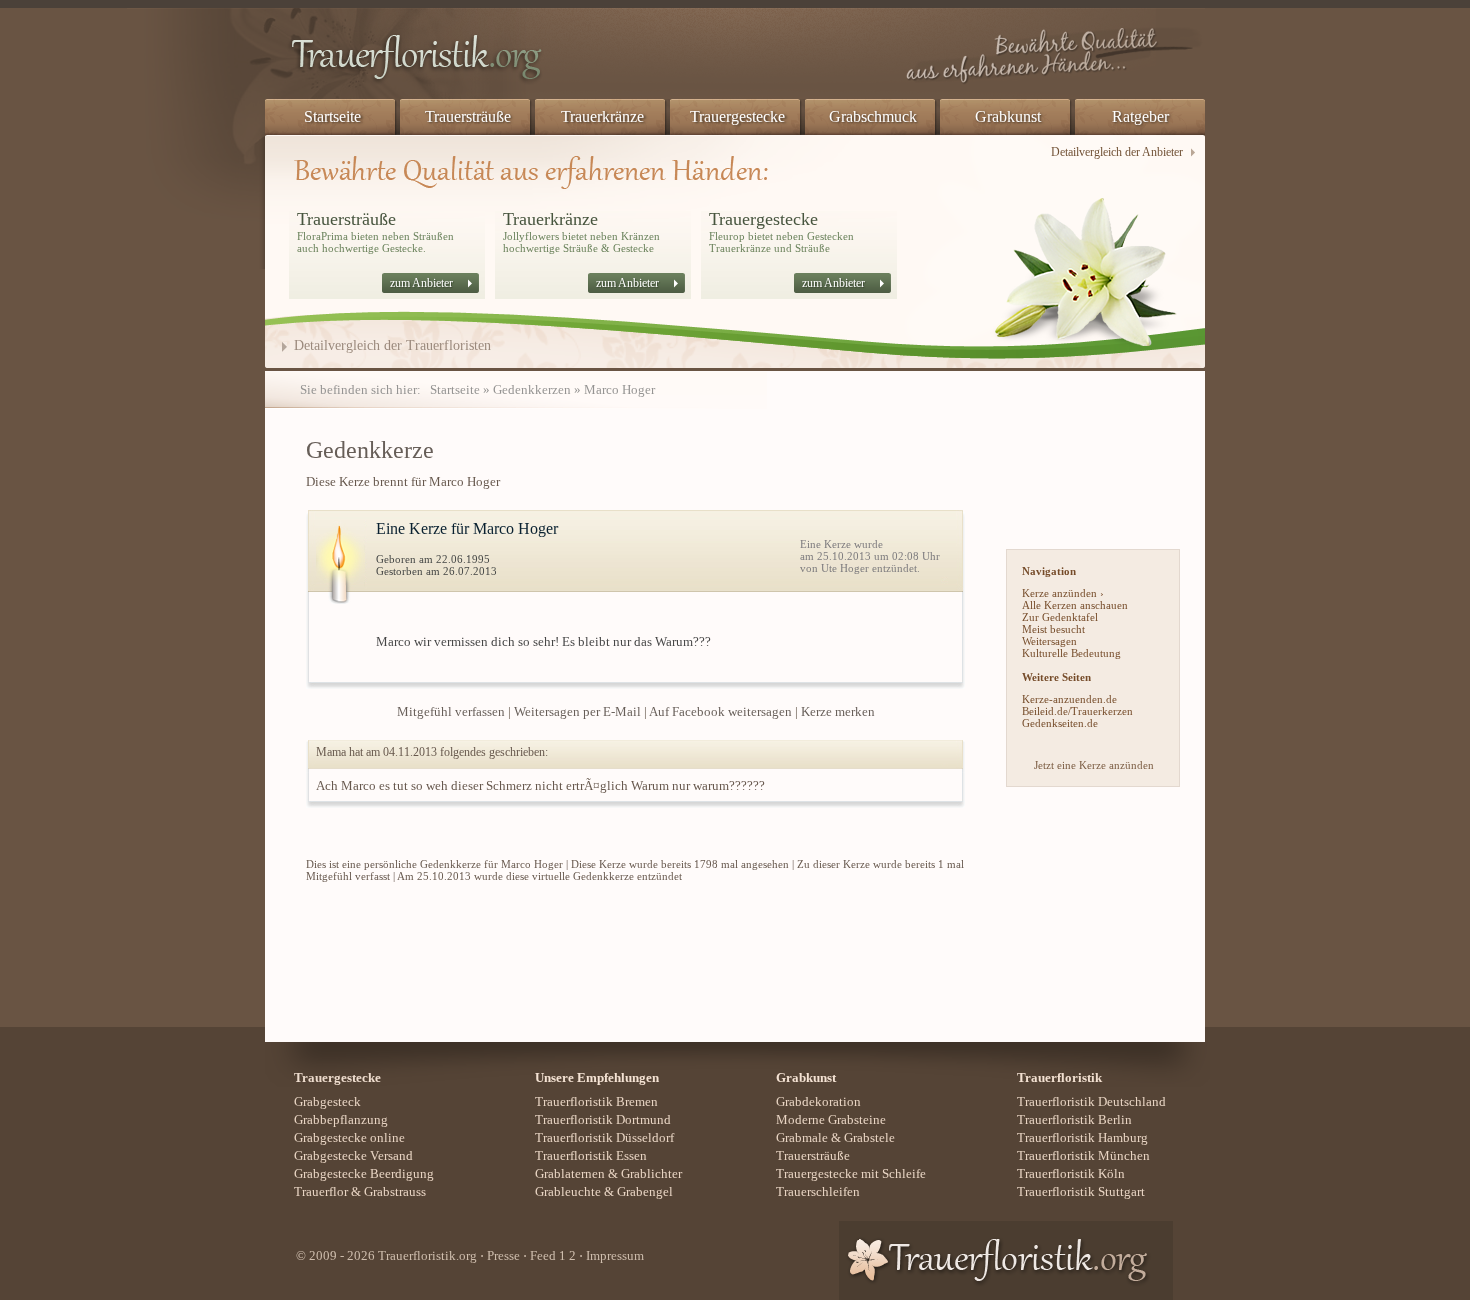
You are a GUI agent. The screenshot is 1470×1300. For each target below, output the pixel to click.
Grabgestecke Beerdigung (364, 1173)
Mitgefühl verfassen (451, 711)
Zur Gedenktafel (1060, 617)
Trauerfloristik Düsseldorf (604, 1137)
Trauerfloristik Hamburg (1082, 1137)
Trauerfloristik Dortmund (603, 1119)
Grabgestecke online (349, 1137)
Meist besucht (1053, 629)
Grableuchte (568, 1191)
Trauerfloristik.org (427, 1255)
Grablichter (651, 1173)
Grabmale (802, 1137)
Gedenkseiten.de (1060, 723)
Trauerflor (321, 1191)
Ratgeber (1140, 116)
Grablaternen (570, 1173)
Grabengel (645, 1191)
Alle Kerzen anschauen (1075, 605)
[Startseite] (475, 59)
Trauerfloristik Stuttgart (1081, 1191)
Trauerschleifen (818, 1191)
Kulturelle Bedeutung (1071, 653)
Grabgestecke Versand (353, 1155)
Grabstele (869, 1137)
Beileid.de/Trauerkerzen (1077, 711)
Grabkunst (1008, 116)
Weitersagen (1049, 641)
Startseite (332, 116)
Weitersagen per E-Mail (577, 711)
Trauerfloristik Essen (591, 1155)
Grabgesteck (327, 1101)
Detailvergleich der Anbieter (1117, 152)
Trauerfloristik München (1083, 1155)
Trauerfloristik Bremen (596, 1101)
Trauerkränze (602, 116)
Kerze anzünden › (1063, 593)
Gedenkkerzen (532, 389)
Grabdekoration (818, 1101)
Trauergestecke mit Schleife (851, 1173)
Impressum (615, 1255)
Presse (503, 1255)
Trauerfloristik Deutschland (1091, 1101)
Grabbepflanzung (341, 1119)
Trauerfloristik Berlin (1074, 1119)
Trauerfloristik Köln (1071, 1173)
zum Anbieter (421, 283)
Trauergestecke (737, 116)
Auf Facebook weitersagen (720, 711)
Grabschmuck (873, 116)
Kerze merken (838, 711)
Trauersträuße (468, 116)
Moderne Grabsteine (831, 1119)
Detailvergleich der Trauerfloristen (392, 346)
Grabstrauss (395, 1191)
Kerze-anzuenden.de (1069, 699)
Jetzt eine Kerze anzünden (1094, 765)
